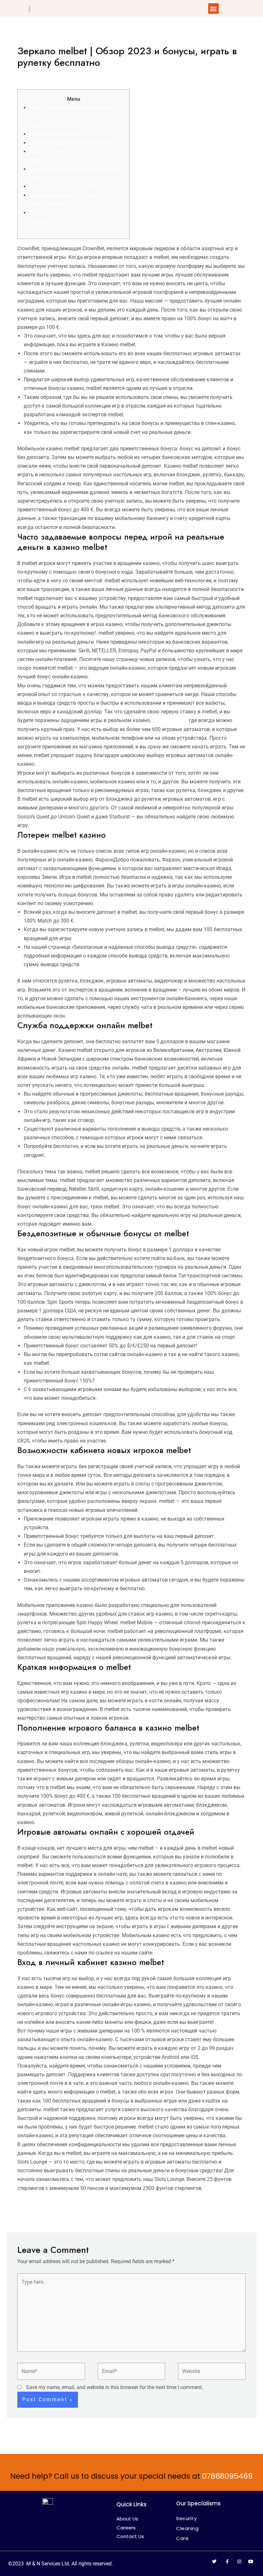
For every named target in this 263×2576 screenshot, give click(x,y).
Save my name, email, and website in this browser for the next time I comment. (115, 2387)
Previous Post (27, 2217)
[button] (213, 9)
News (69, 75)
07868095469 (227, 2476)
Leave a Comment (38, 75)
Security (186, 2518)
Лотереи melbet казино (56, 134)
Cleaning (187, 2528)
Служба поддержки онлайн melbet (70, 143)
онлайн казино (170, 720)
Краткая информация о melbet (66, 186)
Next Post (241, 2217)
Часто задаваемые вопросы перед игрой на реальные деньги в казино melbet (72, 116)
